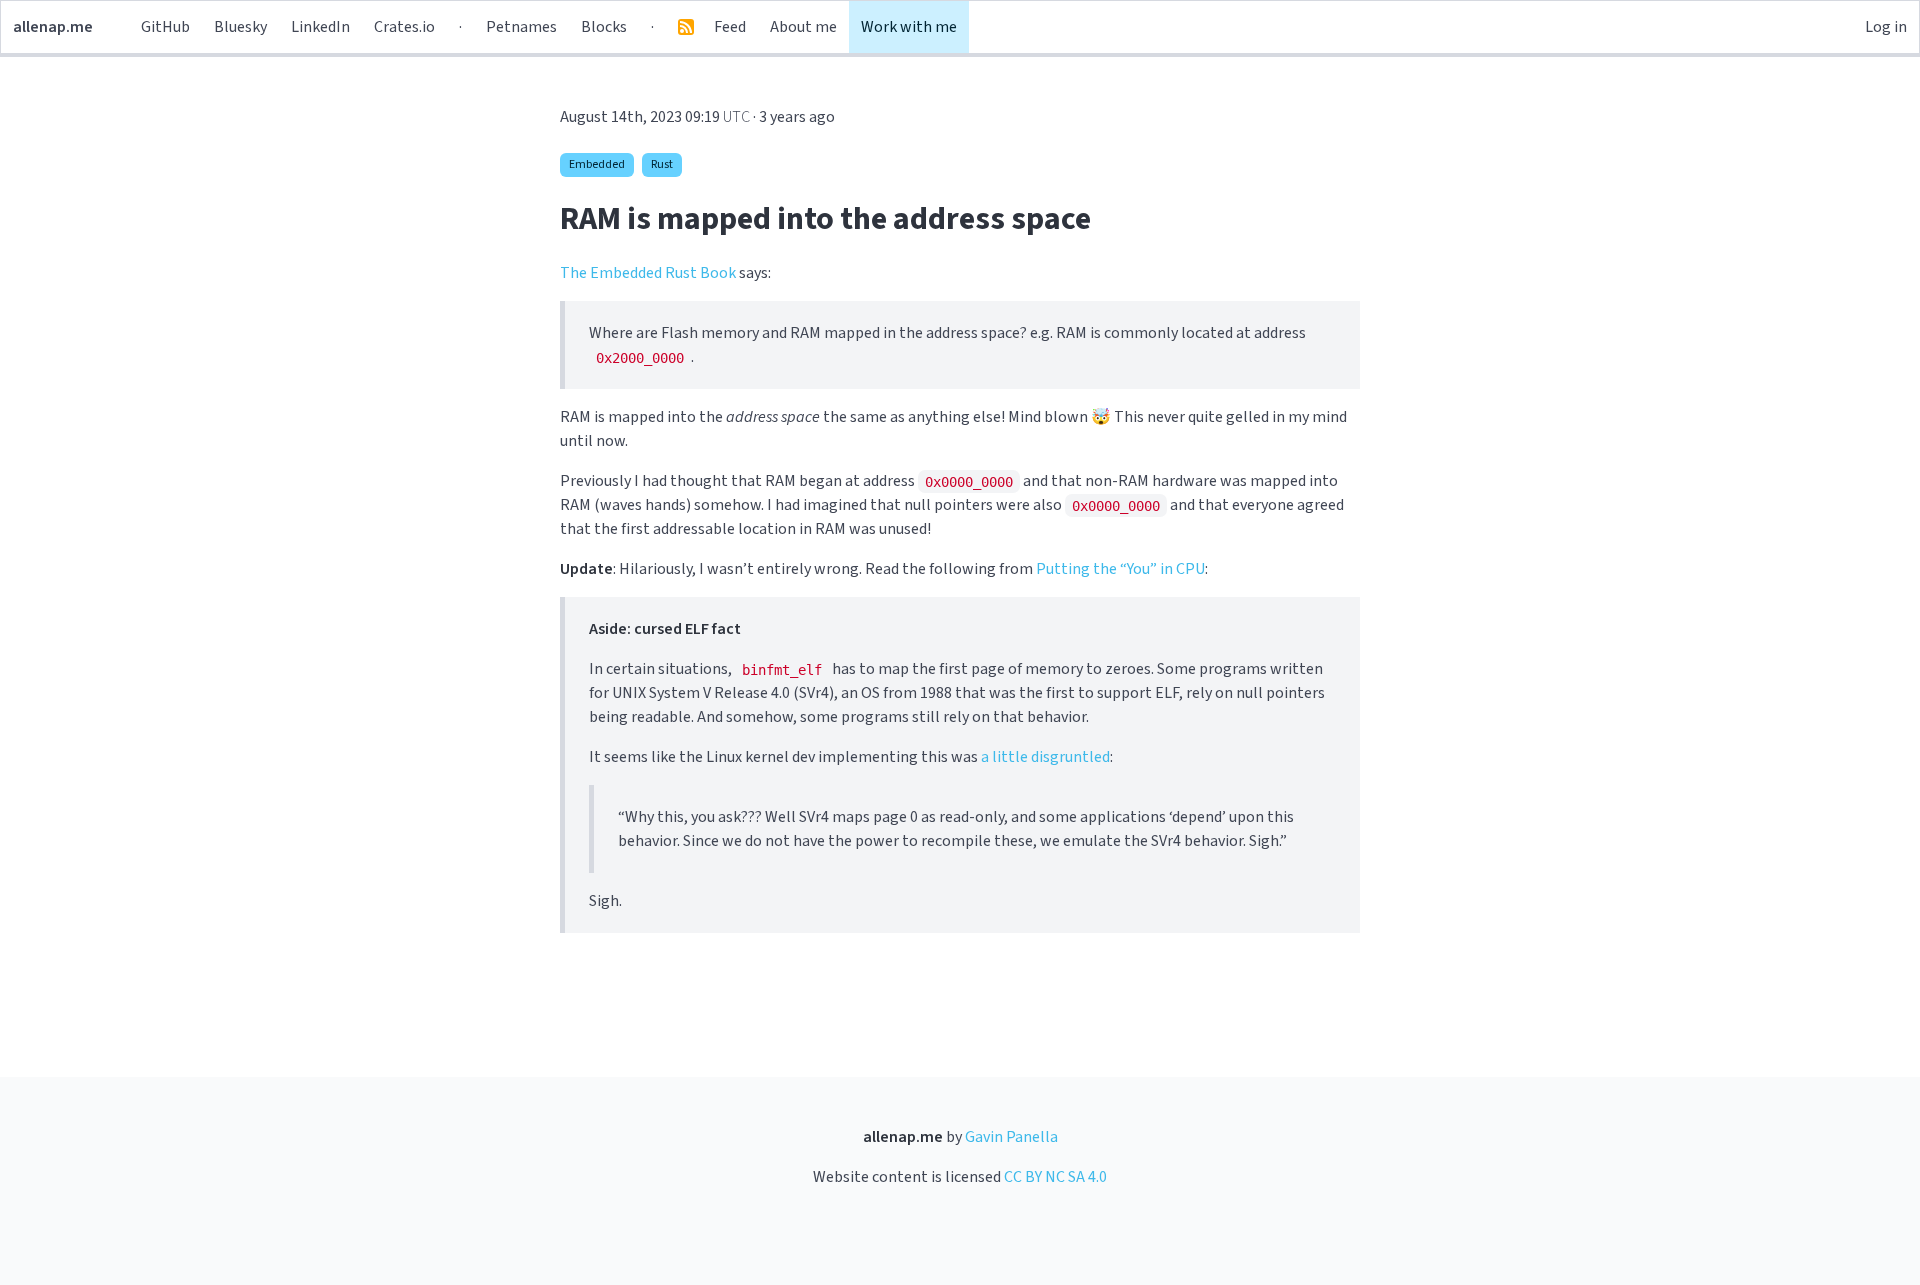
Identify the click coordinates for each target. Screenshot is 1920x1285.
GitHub (165, 27)
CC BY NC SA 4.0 (1055, 1177)
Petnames (521, 27)
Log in (1886, 27)
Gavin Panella (1011, 1137)
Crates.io (404, 27)
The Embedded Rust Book (648, 273)
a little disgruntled (1045, 757)
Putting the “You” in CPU (1120, 569)
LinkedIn (320, 27)
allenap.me (53, 27)
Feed (730, 27)
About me (803, 27)
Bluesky (240, 27)
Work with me (909, 27)
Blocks (604, 27)
